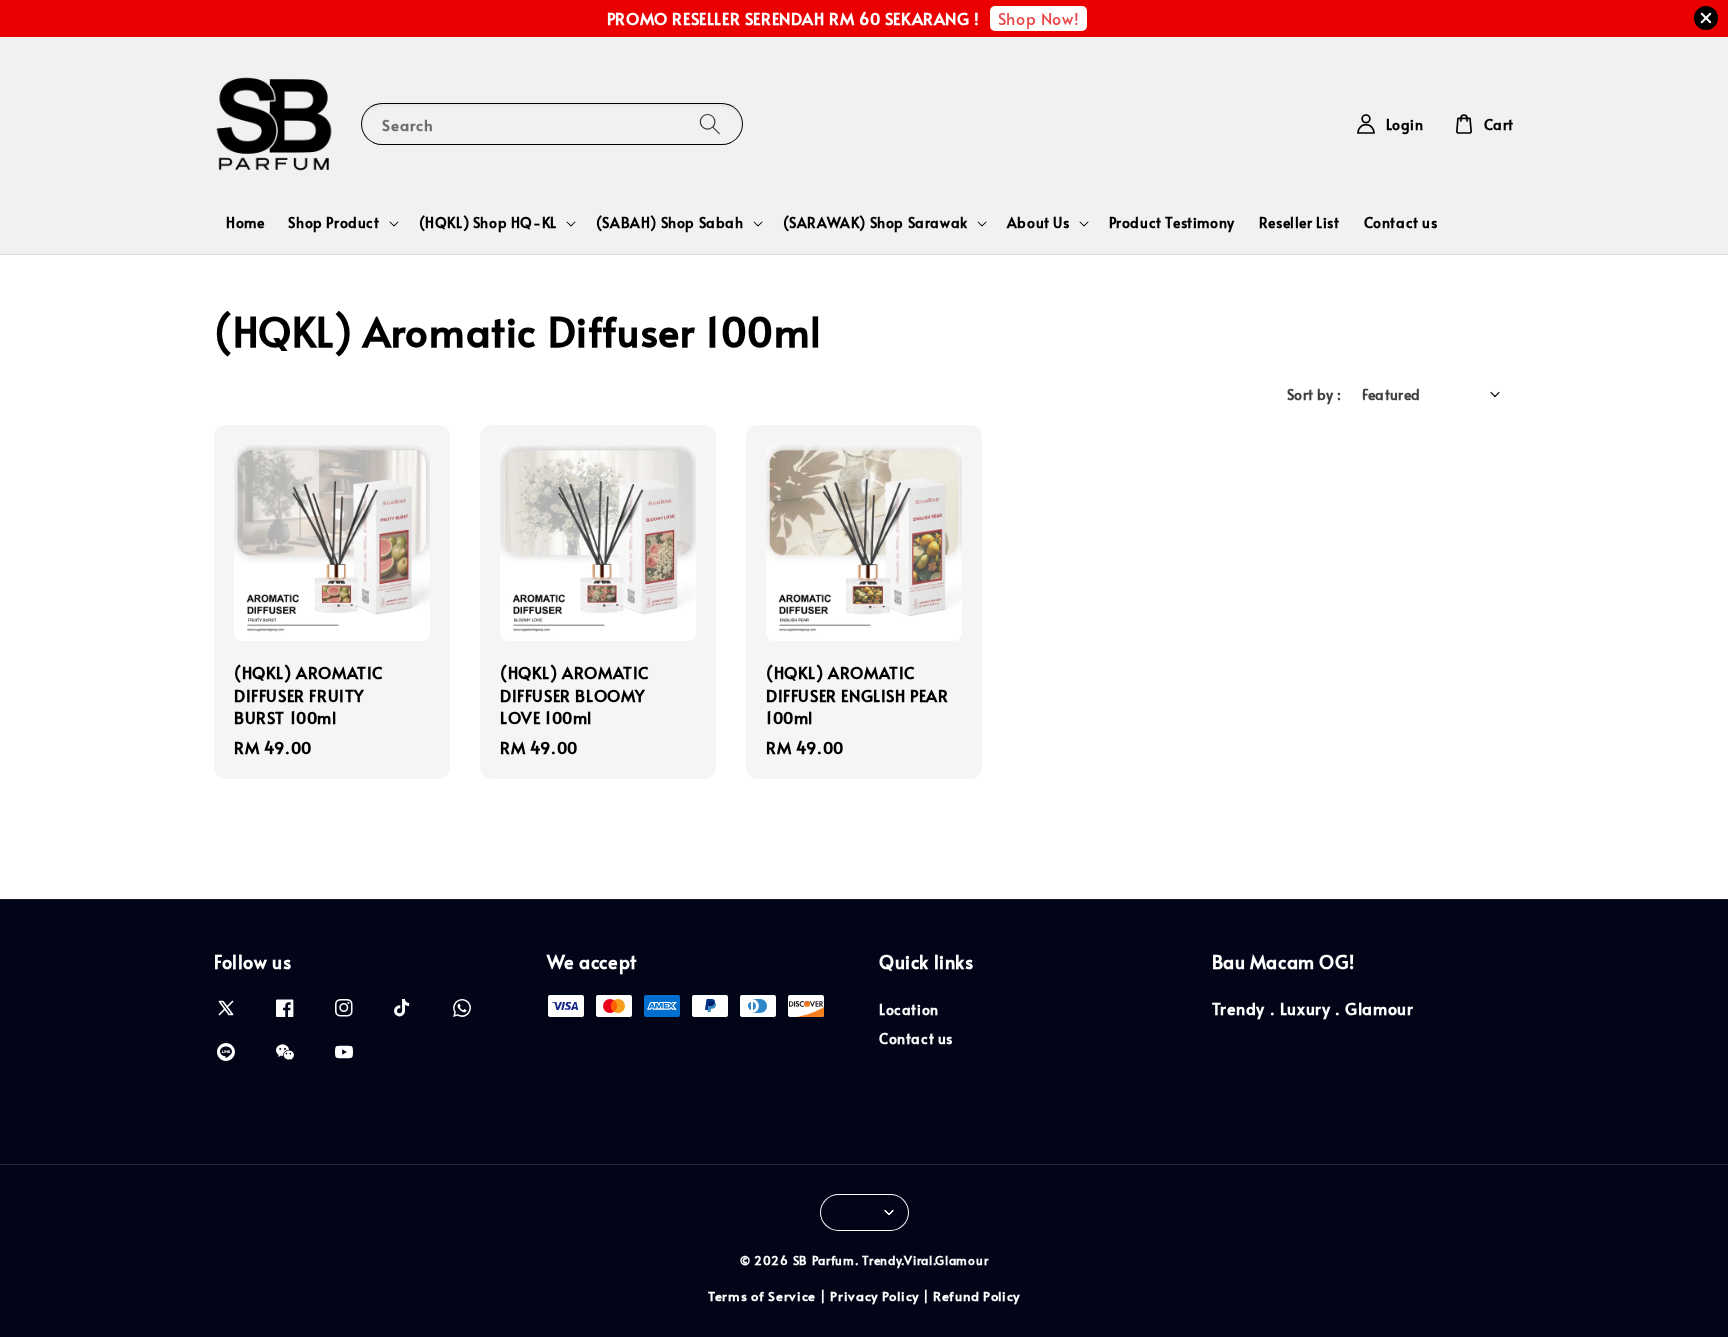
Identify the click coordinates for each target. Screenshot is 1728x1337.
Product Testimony (1172, 222)
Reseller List (1299, 222)
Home (245, 222)
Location (909, 1010)
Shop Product (333, 223)
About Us (1038, 223)
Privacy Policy (874, 1296)
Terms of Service (762, 1296)
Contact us (1401, 222)
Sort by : (1314, 394)
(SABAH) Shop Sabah (670, 223)
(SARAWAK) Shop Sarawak (875, 223)
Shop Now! (1038, 18)
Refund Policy (976, 1296)
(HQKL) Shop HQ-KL (488, 223)
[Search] (710, 123)
